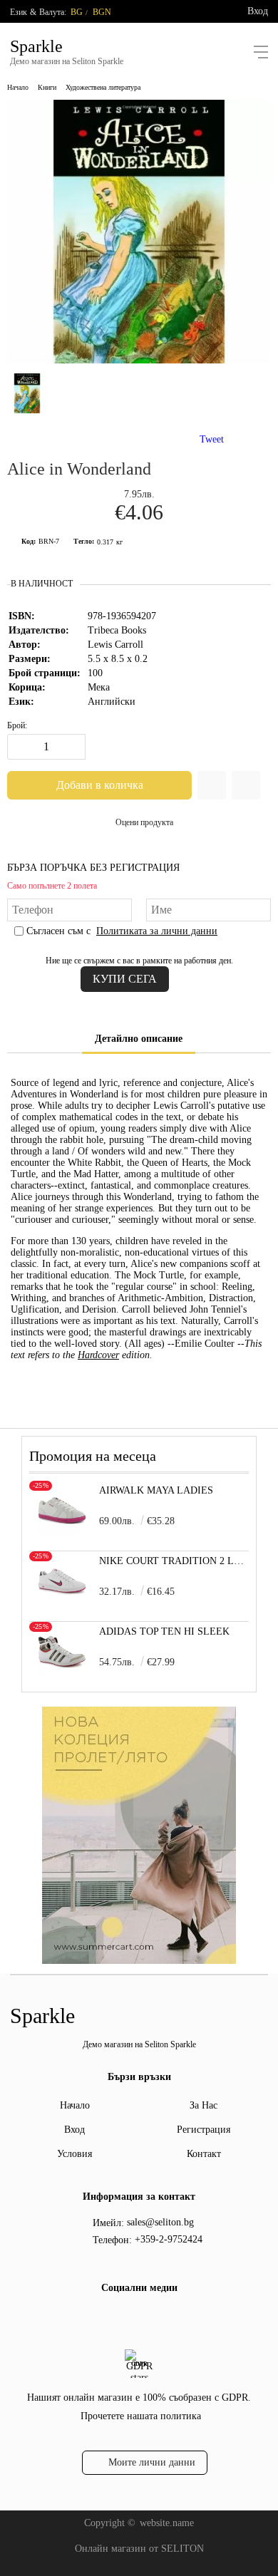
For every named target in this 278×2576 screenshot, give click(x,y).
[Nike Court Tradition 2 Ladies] (62, 1602)
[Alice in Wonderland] (139, 360)
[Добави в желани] (212, 785)
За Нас (204, 2105)
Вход (258, 11)
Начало (18, 87)
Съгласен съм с (122, 931)
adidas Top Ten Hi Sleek (164, 1631)
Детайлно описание (139, 1039)
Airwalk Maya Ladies (156, 1490)
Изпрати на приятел (246, 785)
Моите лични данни (152, 2462)
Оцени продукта (144, 822)
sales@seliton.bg (160, 2222)
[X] (148, 2317)
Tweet (212, 439)
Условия (74, 2154)
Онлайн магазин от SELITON (139, 2549)
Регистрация (204, 2130)
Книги (47, 87)
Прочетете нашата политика (141, 2416)
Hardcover (98, 1355)
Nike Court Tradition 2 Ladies (174, 1561)
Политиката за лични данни (157, 931)
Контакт (204, 2154)
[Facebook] (125, 2319)
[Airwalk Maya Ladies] (62, 1532)
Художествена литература (103, 87)
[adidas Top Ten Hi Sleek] (62, 1673)
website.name (167, 2523)
